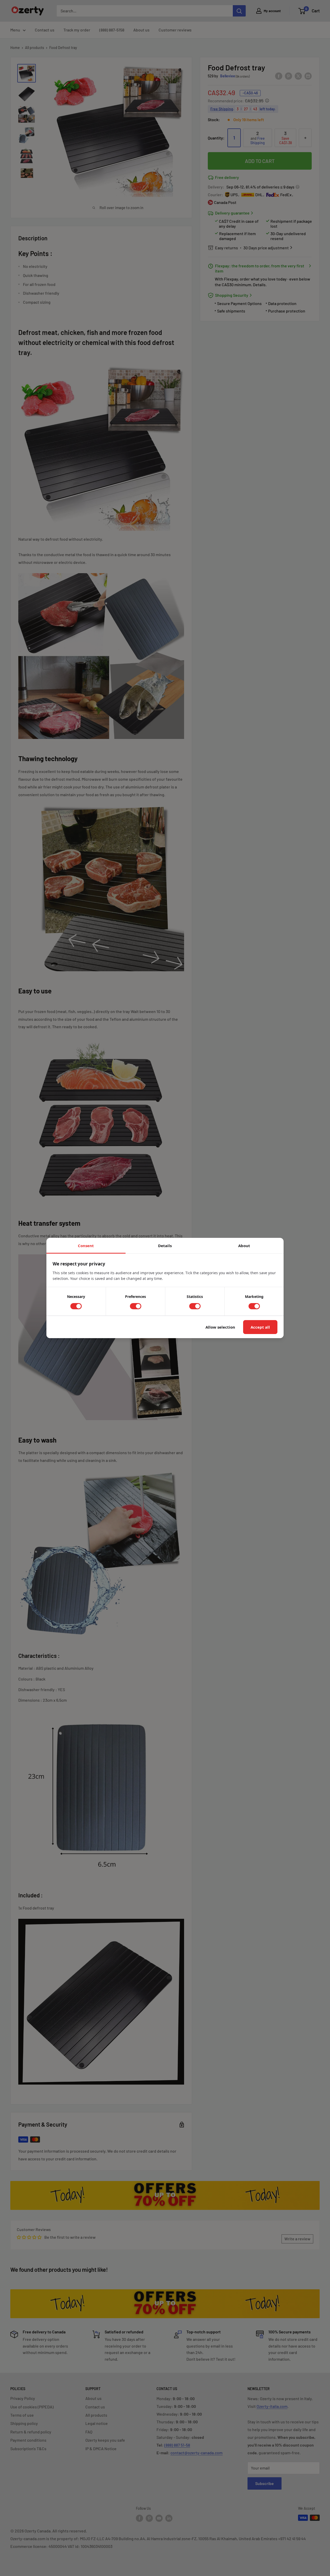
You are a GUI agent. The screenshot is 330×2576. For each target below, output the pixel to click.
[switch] (76, 1306)
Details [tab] (165, 1246)
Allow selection (220, 1327)
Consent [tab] (86, 1246)
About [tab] (244, 1246)
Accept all (260, 1327)
